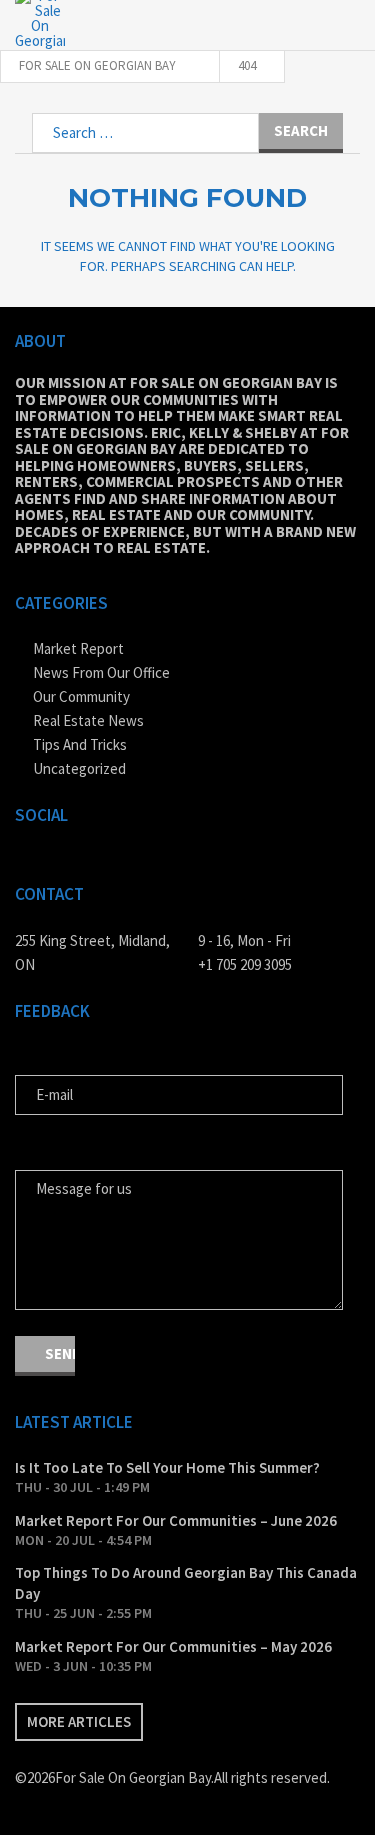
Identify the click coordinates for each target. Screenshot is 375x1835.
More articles (79, 1721)
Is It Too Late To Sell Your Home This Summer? (167, 1467)
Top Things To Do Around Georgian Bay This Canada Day (186, 1583)
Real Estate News (88, 720)
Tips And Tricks (80, 744)
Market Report (78, 648)
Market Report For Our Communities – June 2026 (176, 1520)
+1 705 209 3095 (245, 964)
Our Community (81, 696)
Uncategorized (79, 768)
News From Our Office (101, 672)
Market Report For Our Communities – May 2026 (173, 1646)
